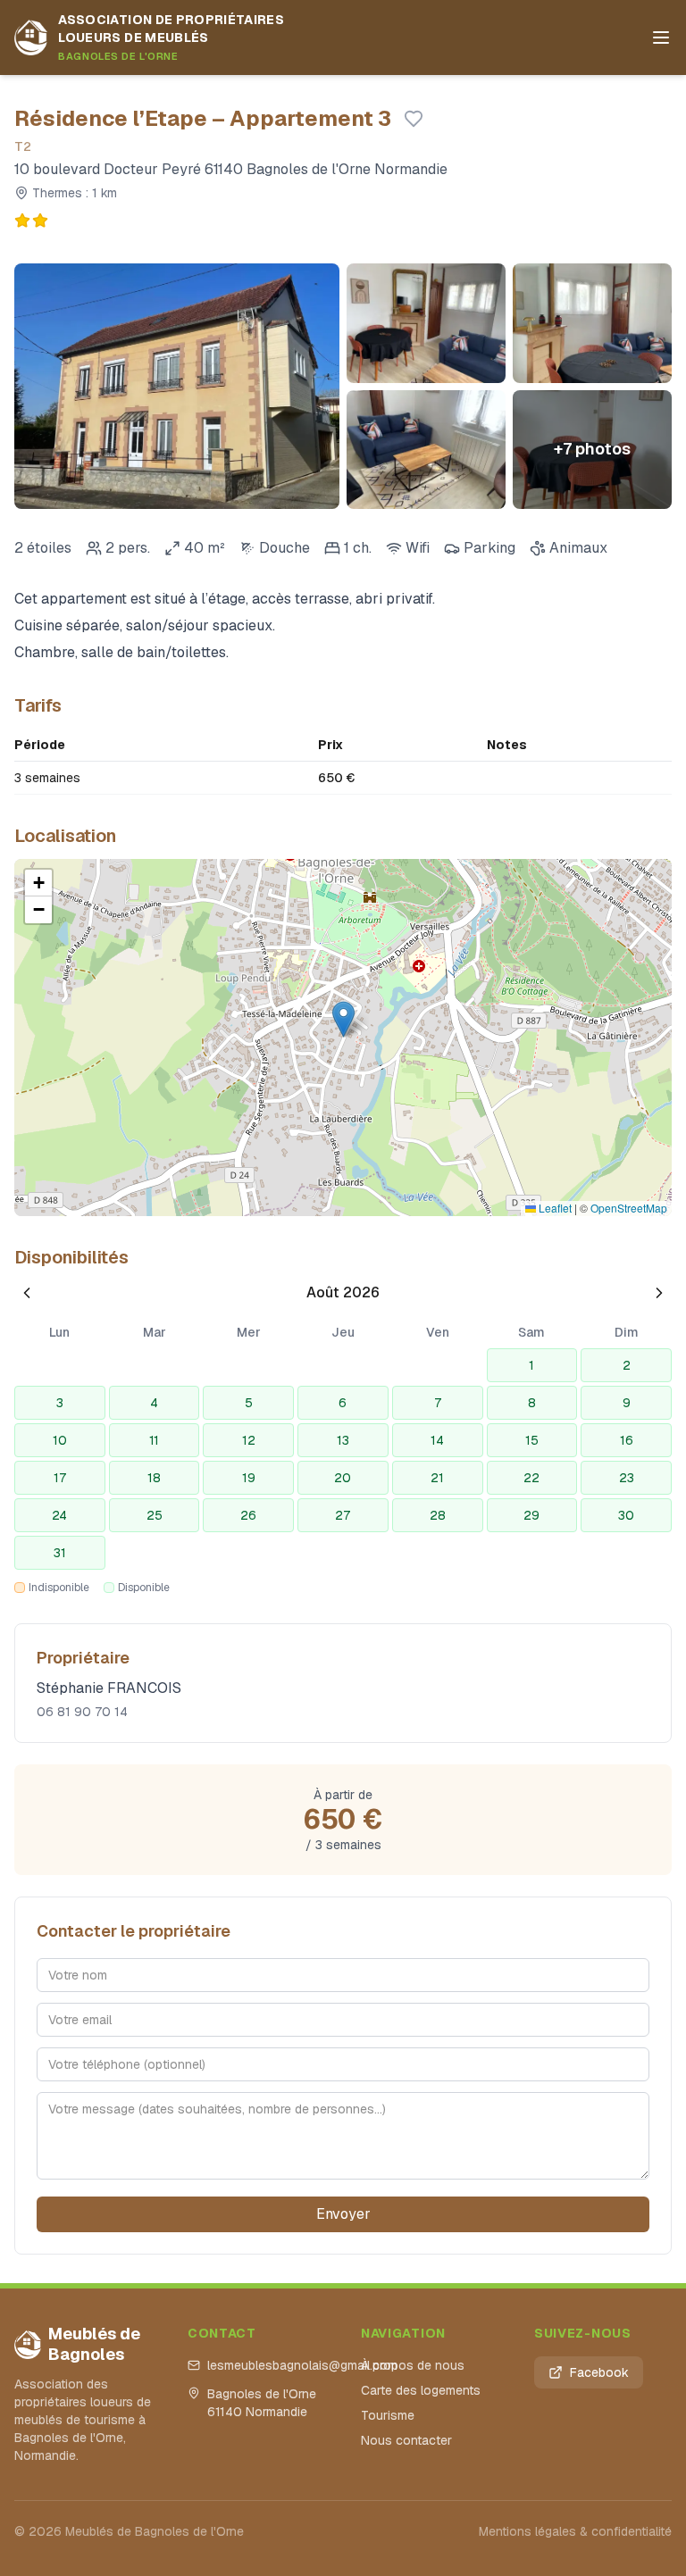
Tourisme (388, 2415)
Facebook (599, 2372)
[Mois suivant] (659, 1293)
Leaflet (554, 1208)
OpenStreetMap (629, 1208)
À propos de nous (413, 2365)
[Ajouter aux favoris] (414, 119)
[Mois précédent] (27, 1293)
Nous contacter (406, 2440)
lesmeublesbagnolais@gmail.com (266, 2365)
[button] (343, 1019)
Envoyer (343, 2214)
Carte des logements (421, 2390)
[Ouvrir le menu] (661, 38)
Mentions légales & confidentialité (575, 2531)
